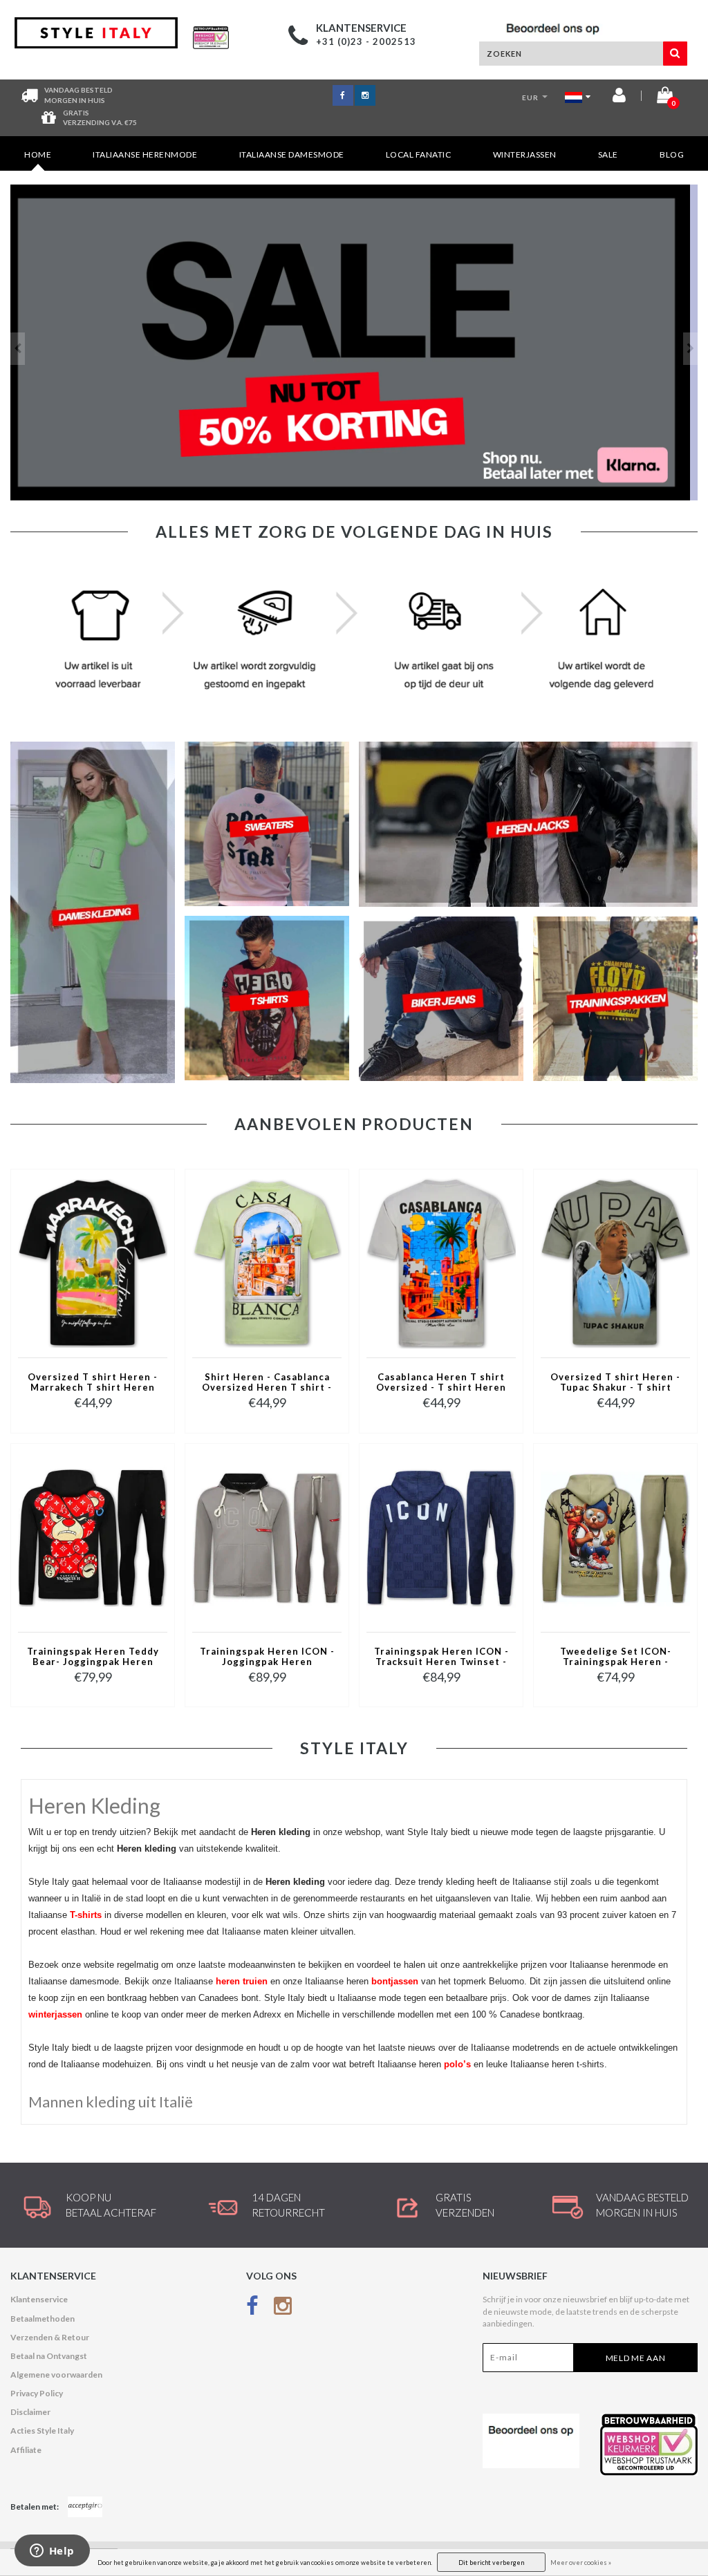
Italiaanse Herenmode (145, 154)
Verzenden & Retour (50, 2337)
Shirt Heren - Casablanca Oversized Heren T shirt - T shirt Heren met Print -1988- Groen (267, 1383)
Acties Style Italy (42, 2431)
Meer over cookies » (581, 2563)
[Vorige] (18, 349)
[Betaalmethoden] (85, 2507)
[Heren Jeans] (354, 342)
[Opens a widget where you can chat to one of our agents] (52, 2552)
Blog (672, 154)
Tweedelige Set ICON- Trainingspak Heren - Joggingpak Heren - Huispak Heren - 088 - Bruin (616, 1657)
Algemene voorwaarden (56, 2375)
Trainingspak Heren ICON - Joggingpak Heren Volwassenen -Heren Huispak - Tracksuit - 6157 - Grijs (267, 1657)
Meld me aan (636, 2358)
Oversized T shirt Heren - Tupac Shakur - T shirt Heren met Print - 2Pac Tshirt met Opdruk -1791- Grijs (615, 1383)
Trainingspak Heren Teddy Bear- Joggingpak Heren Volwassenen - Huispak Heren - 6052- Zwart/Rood (93, 1657)
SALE (608, 154)
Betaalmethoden (43, 2319)
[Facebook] (252, 2308)
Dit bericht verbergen (491, 2563)
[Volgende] (690, 349)
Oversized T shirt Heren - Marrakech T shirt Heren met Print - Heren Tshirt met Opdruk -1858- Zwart (93, 1383)
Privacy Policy (37, 2393)
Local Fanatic (419, 154)
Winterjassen (525, 154)
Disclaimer (30, 2412)
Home (38, 154)
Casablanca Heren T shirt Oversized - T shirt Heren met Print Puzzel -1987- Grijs (441, 1383)
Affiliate (26, 2450)
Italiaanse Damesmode (292, 154)
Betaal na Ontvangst (49, 2356)
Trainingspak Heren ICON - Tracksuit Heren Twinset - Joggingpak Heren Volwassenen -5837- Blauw (441, 1657)
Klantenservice (39, 2299)
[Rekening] (619, 98)
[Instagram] (283, 2308)
